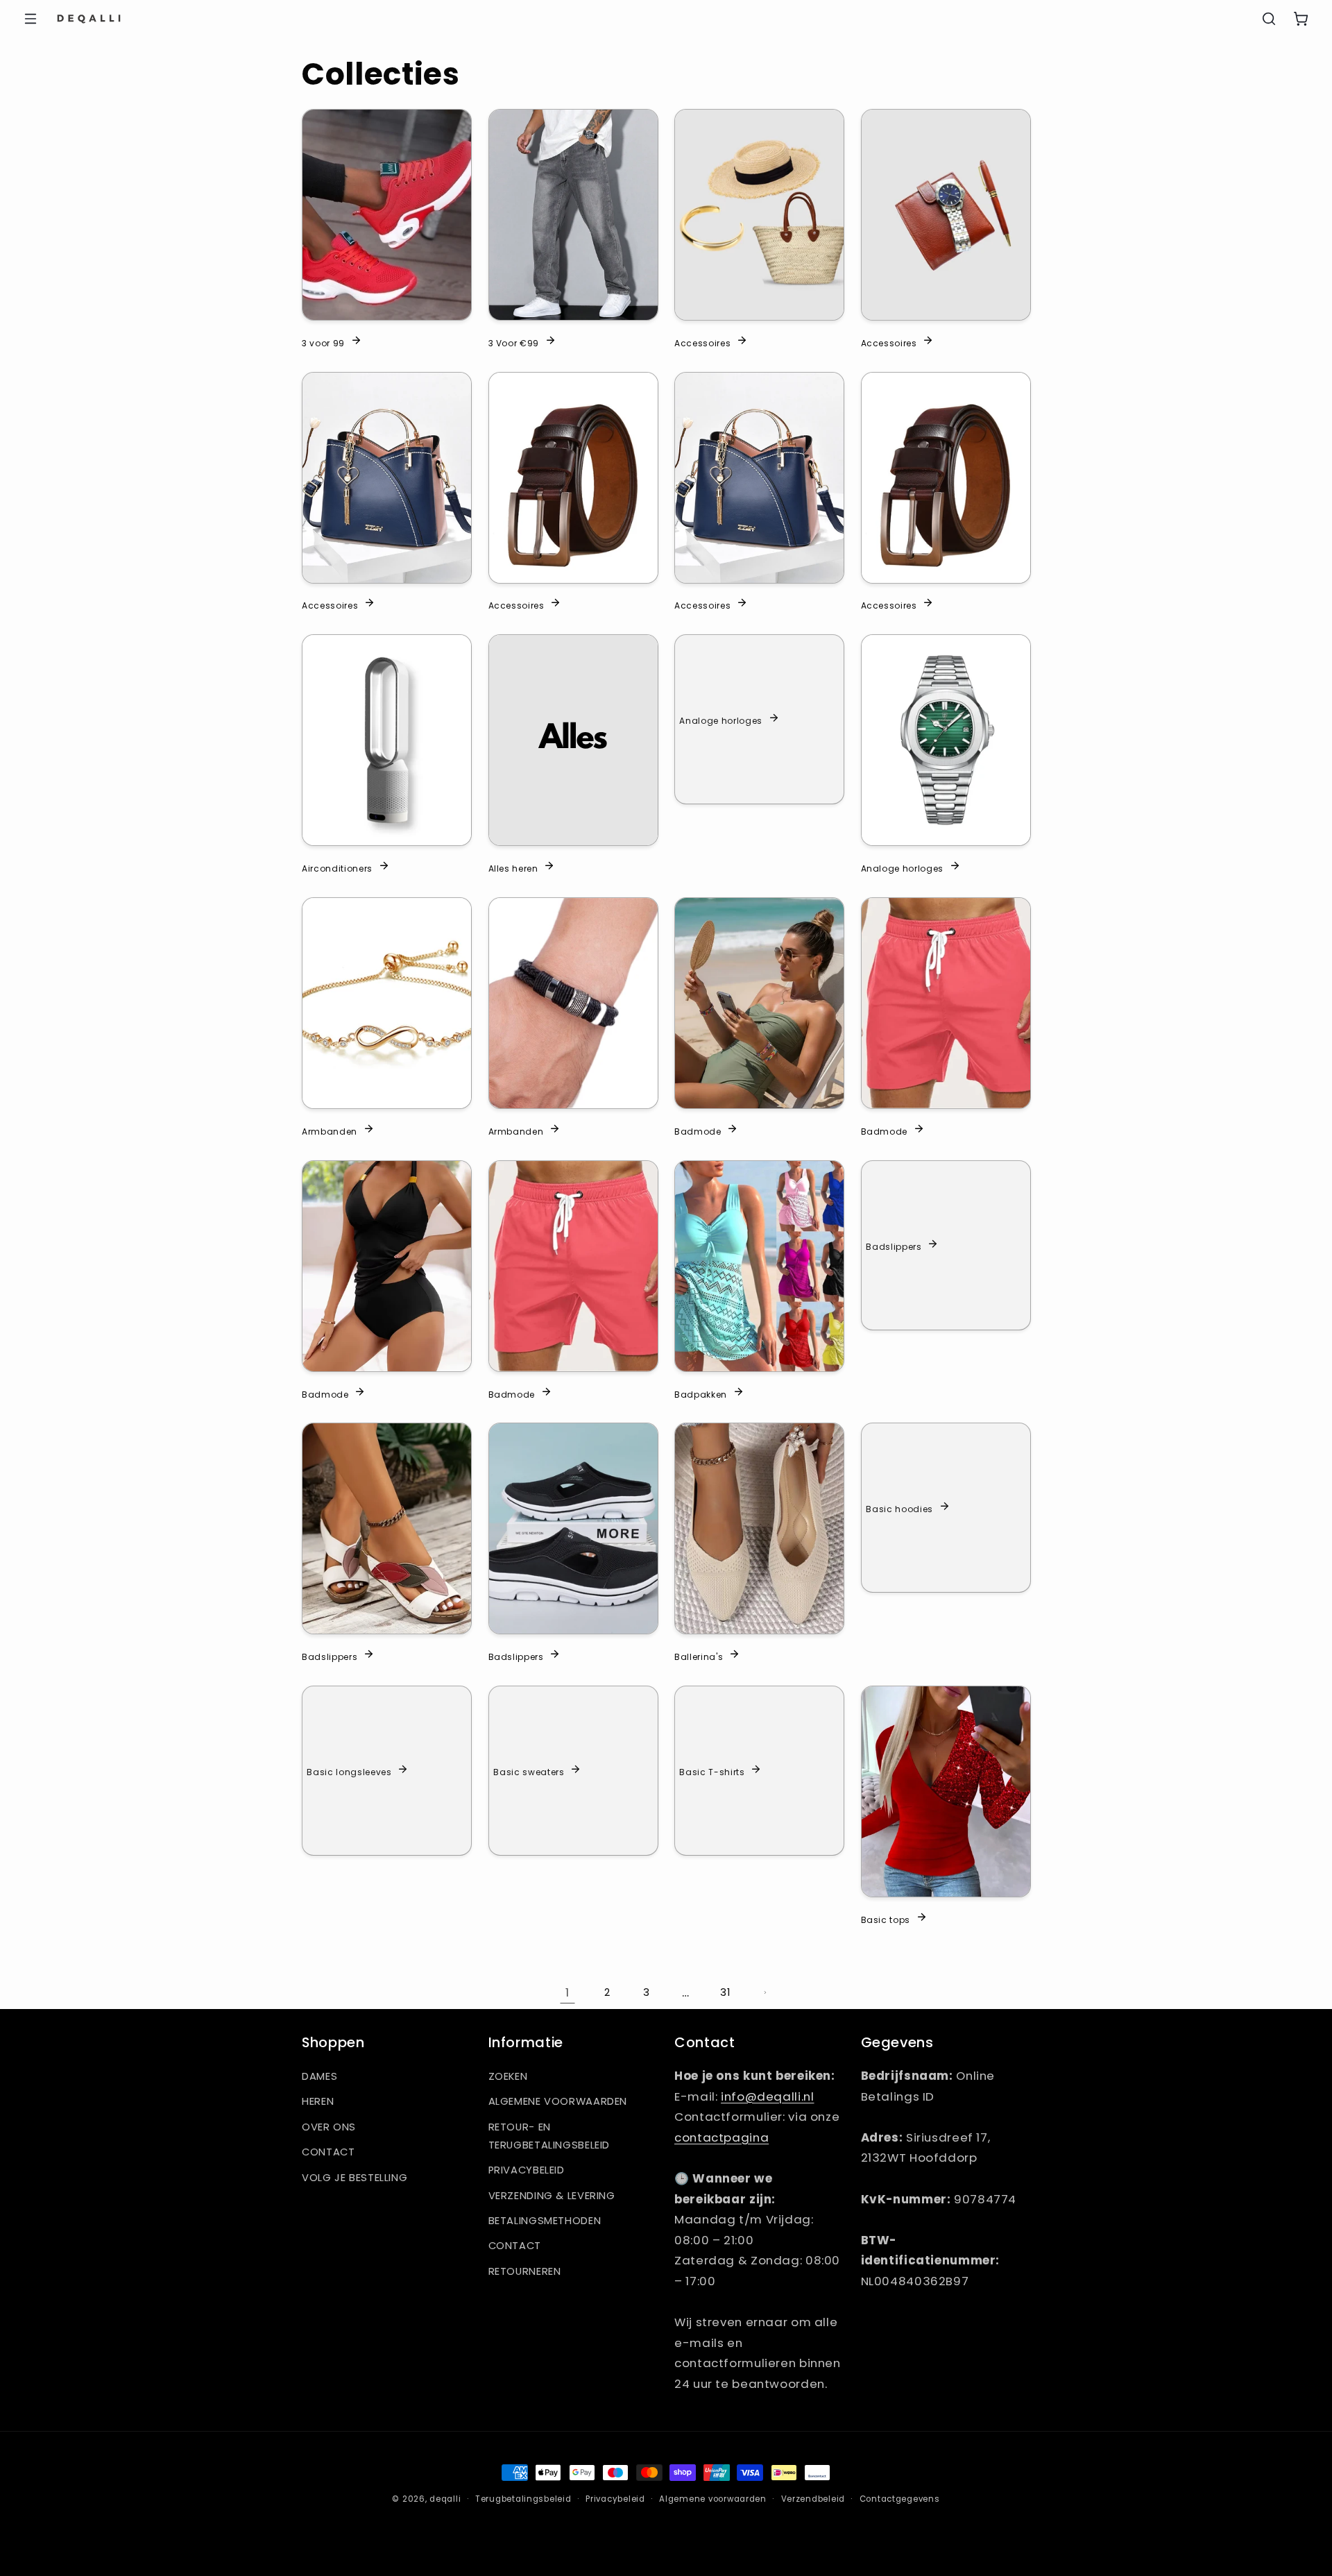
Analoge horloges (721, 720)
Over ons (329, 2127)
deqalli (445, 2499)
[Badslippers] (387, 1528)
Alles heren (513, 868)
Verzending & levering (552, 2196)
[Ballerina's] (759, 1528)
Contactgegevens (900, 2499)
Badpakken (701, 1393)
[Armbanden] (387, 1003)
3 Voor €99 (514, 342)
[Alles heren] (573, 740)
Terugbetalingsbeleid (523, 2499)
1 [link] (567, 1992)
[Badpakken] (759, 1266)
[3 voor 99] (387, 215)
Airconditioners (337, 868)
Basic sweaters (529, 1772)
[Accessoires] (759, 215)
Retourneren (525, 2271)
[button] (31, 19)
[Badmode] (759, 1003)
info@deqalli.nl (767, 2096)
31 (725, 1992)
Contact (328, 2152)
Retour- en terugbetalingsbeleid (549, 2136)
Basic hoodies (899, 1509)
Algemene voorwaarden (558, 2101)
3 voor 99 (323, 342)
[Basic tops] (946, 1791)
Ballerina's (699, 1656)
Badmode (698, 1130)
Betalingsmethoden (545, 2221)
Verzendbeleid (813, 2499)
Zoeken (508, 2076)
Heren (318, 2101)
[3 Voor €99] (573, 215)
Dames (319, 2076)
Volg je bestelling (355, 2178)
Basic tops (886, 1920)
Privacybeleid (527, 2170)
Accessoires (702, 342)
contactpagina (721, 2137)
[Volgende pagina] (765, 1992)
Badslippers (894, 1246)
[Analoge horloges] (946, 740)
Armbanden (330, 1130)
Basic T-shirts (712, 1772)
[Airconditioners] (387, 740)
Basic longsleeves (349, 1772)
